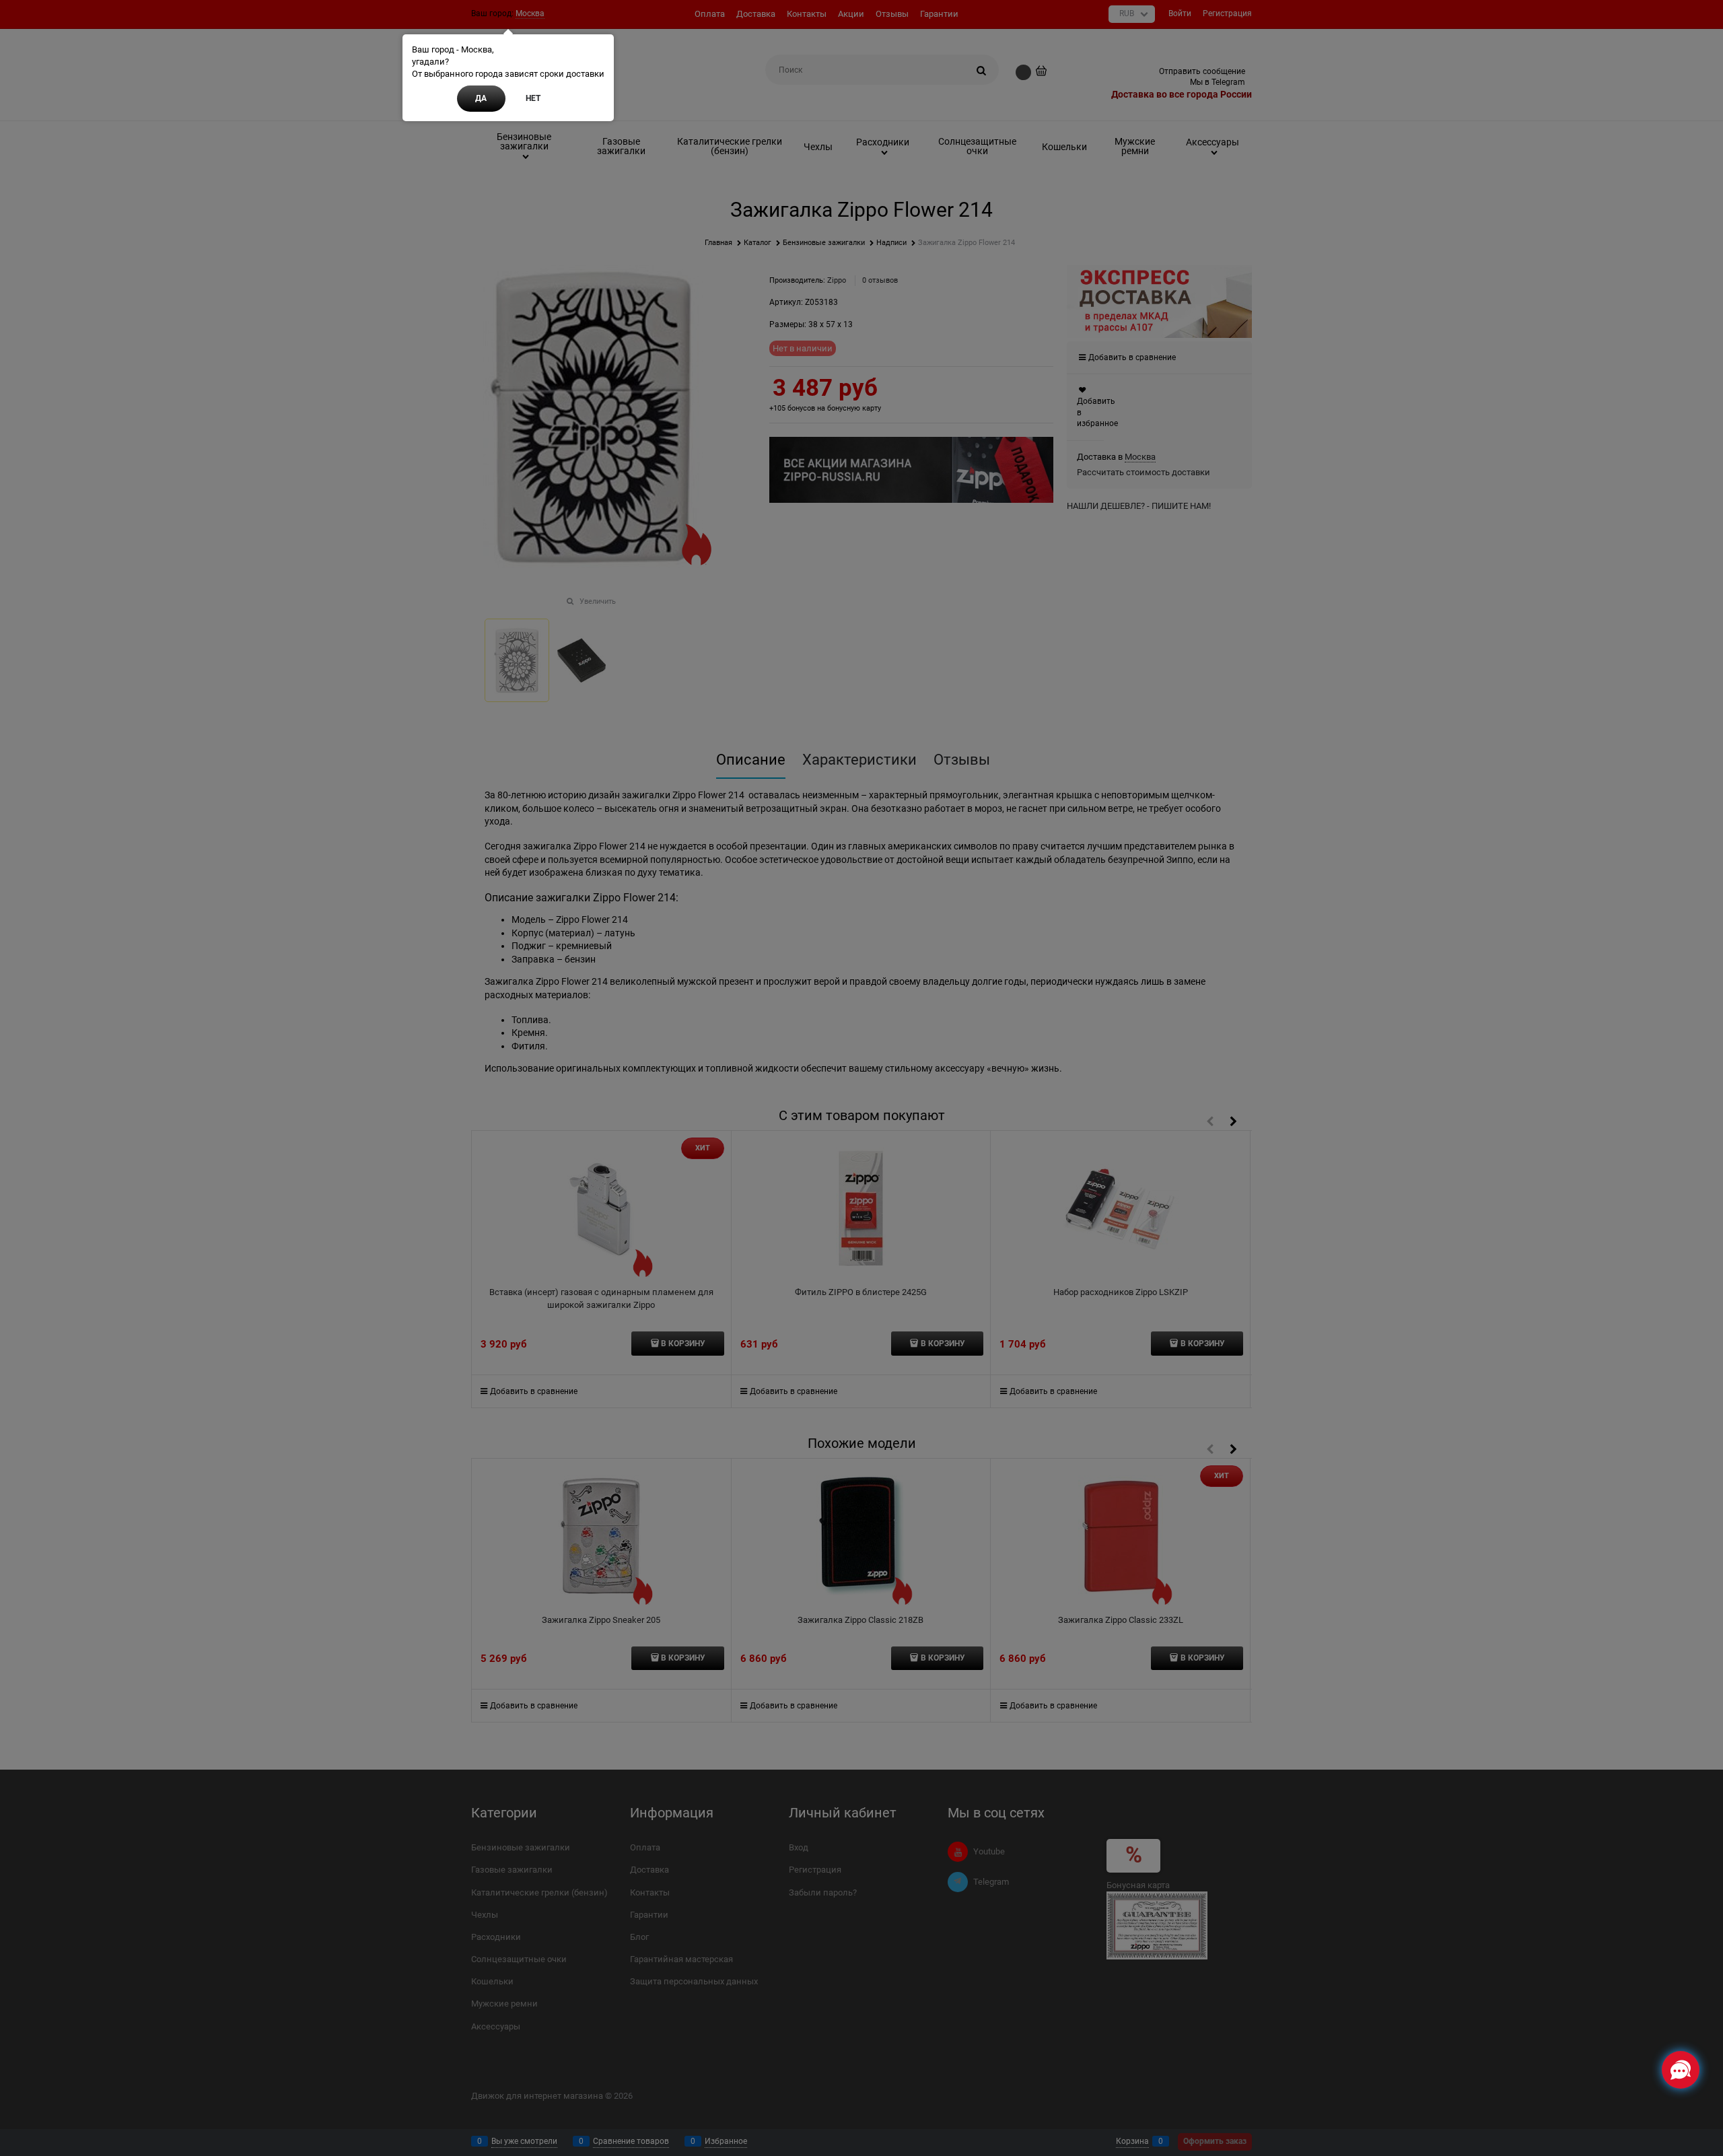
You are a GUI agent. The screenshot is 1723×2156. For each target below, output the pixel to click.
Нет (533, 98)
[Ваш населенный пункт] (1700, 1998)
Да (481, 98)
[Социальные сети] (1681, 2070)
